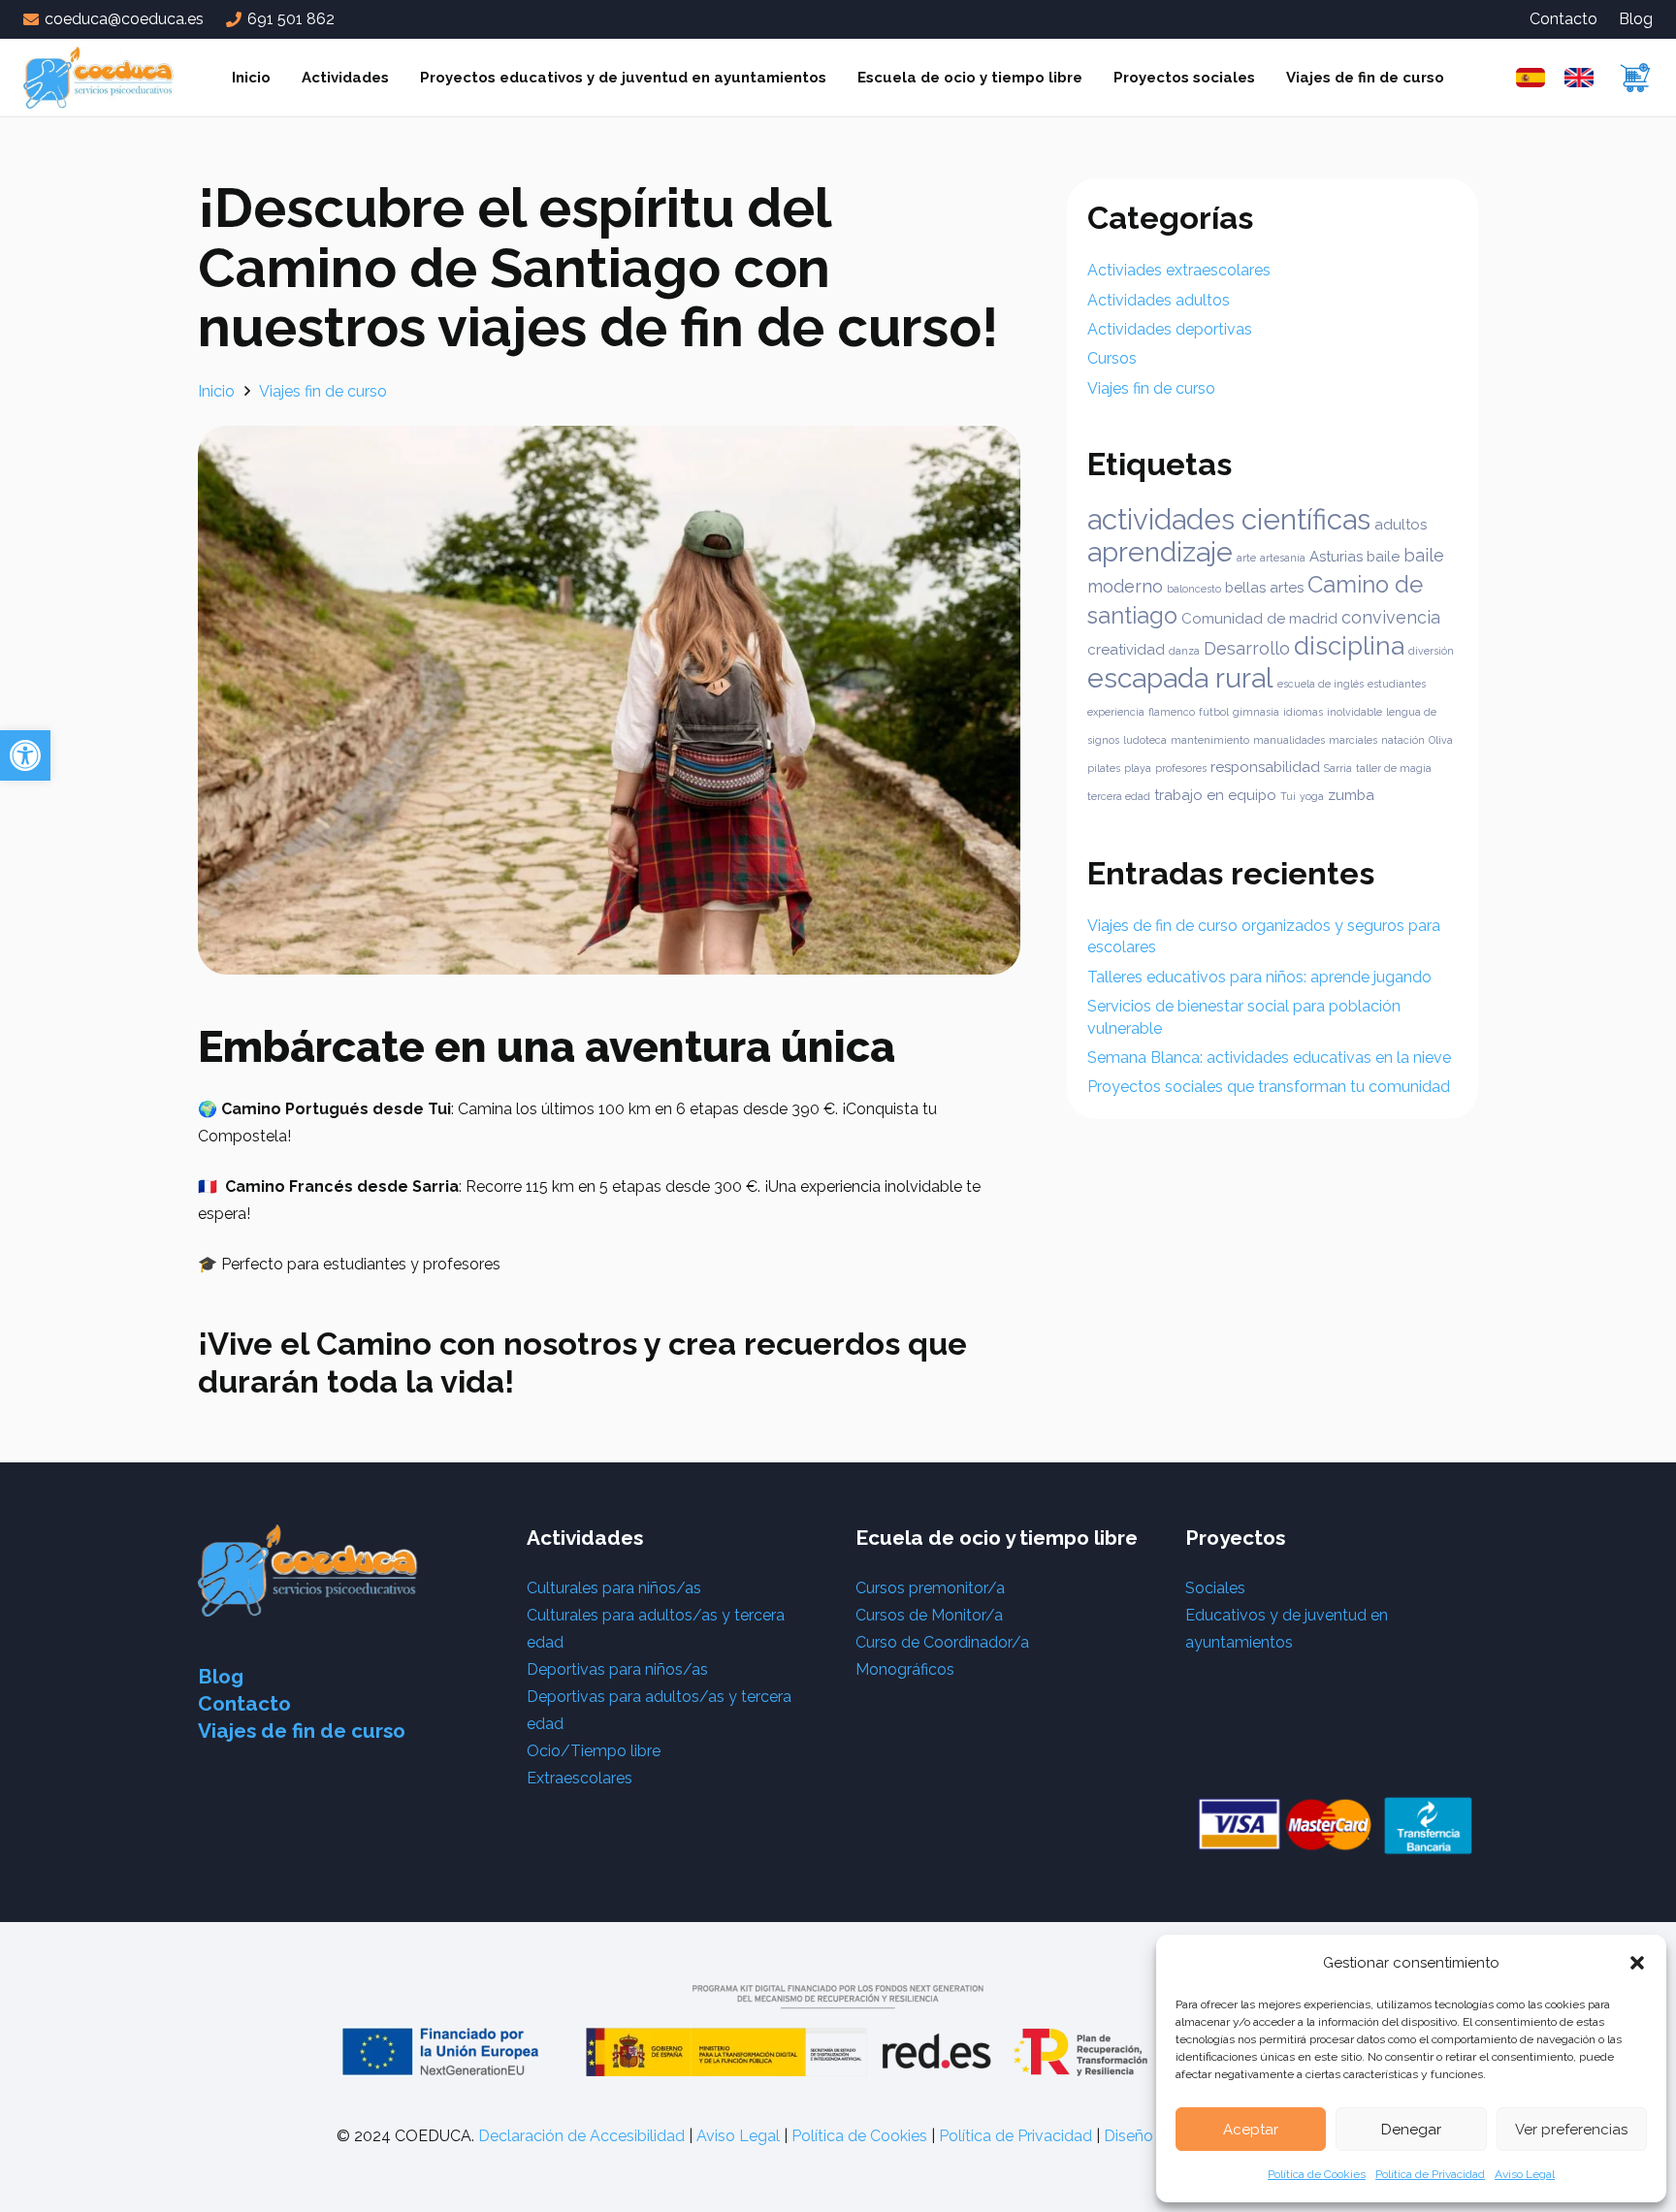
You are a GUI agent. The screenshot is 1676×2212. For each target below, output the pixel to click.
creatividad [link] (1126, 650)
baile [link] (1383, 557)
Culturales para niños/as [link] (614, 1588)
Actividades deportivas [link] (1170, 329)
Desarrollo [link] (1247, 648)
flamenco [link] (1172, 712)
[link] (25, 755)
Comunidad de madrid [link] (1259, 619)
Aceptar (1251, 2130)
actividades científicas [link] (1229, 519)
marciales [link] (1353, 740)
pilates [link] (1104, 768)
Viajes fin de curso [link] (1151, 388)
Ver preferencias (1571, 2130)
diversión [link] (1431, 651)
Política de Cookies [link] (1317, 2174)
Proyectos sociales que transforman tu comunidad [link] (1269, 1087)
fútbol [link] (1214, 712)
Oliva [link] (1441, 740)
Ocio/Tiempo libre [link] (594, 1751)
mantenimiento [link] (1210, 740)
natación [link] (1403, 740)
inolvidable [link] (1354, 712)
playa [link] (1138, 768)
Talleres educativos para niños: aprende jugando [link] (1259, 977)
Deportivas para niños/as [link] (617, 1669)
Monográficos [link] (905, 1669)
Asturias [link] (1336, 557)
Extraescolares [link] (580, 1778)
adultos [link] (1401, 525)
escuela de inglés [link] (1321, 684)
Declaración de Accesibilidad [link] (581, 2136)
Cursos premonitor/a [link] (930, 1588)
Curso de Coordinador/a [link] (942, 1642)
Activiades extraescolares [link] (1179, 270)
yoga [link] (1312, 796)
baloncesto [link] (1194, 589)
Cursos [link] (1112, 358)
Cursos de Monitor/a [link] (929, 1615)
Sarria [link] (1338, 768)
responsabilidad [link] (1265, 767)
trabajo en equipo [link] (1215, 795)
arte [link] (1246, 558)
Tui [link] (1288, 796)
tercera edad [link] (1119, 796)
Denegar (1411, 2130)
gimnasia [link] (1256, 712)
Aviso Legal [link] (1525, 2174)
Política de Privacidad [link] (1430, 2174)
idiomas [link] (1303, 712)
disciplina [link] (1349, 645)
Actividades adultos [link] (1159, 300)
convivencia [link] (1391, 617)
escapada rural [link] (1180, 678)
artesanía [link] (1283, 558)
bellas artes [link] (1264, 588)
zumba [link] (1351, 795)
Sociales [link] (1215, 1588)
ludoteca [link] (1145, 740)
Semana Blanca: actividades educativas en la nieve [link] (1269, 1058)
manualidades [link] (1289, 740)
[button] (1637, 1963)
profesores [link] (1181, 768)
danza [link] (1184, 651)
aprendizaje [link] (1160, 552)
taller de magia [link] (1394, 768)
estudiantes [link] (1397, 684)
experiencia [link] (1116, 712)
